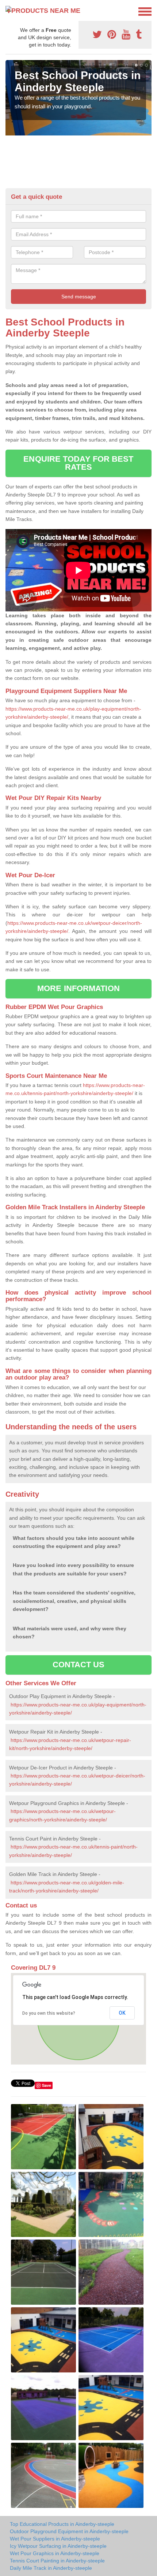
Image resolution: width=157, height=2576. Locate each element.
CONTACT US (79, 1665)
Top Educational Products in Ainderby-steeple (62, 2524)
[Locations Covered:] (9, 11)
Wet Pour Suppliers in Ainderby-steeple (55, 2539)
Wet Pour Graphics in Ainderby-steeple (55, 2553)
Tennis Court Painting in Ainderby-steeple (57, 2561)
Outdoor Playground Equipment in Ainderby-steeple (69, 2531)
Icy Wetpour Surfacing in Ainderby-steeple (58, 2546)
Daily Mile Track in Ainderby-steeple (51, 2568)
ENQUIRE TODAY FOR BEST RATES (78, 463)
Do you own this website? (49, 2013)
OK (122, 2013)
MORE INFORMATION (78, 988)
